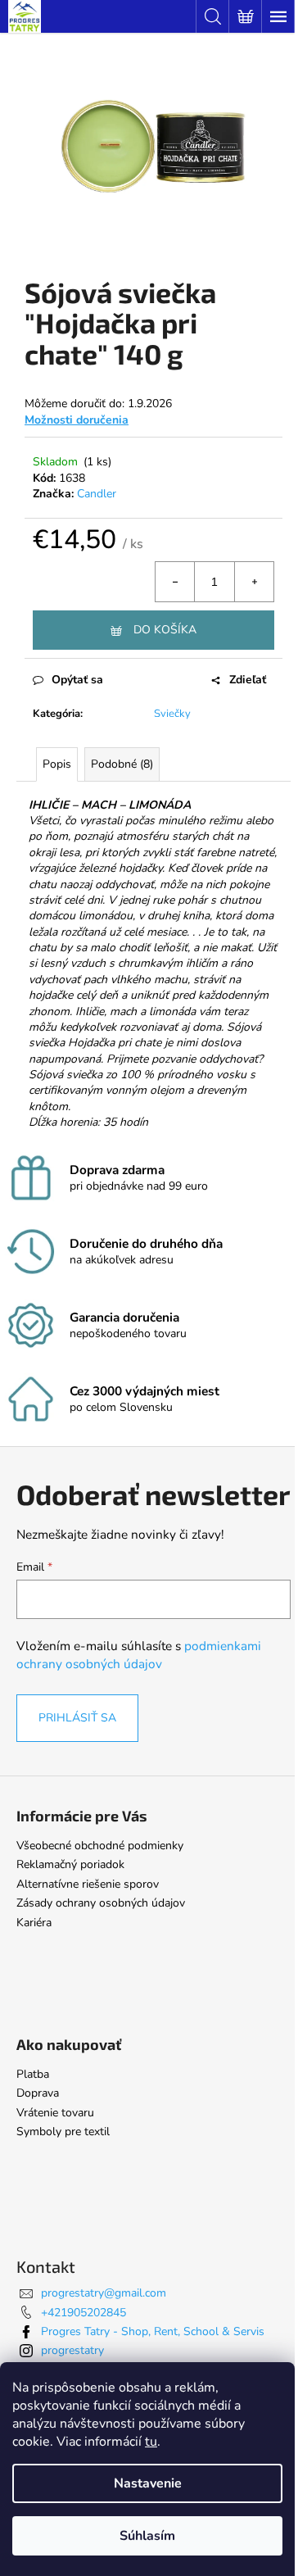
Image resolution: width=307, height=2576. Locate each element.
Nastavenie (148, 2483)
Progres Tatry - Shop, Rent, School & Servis (153, 2331)
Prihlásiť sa (77, 1718)
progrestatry (72, 2350)
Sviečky (172, 714)
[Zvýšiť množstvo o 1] (254, 582)
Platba (33, 2074)
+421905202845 (84, 2313)
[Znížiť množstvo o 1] (175, 582)
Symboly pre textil (63, 2132)
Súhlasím (147, 2536)
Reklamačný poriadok (70, 1864)
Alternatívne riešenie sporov (88, 1884)
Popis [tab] (57, 764)
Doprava (38, 2093)
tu (151, 2442)
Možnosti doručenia (77, 420)
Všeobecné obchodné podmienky (100, 1846)
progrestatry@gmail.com (104, 2293)
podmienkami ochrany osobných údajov (139, 1655)
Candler (97, 494)
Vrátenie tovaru (55, 2113)
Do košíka (165, 630)
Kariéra (34, 1923)
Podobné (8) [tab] (122, 764)
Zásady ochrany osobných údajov (101, 1903)
